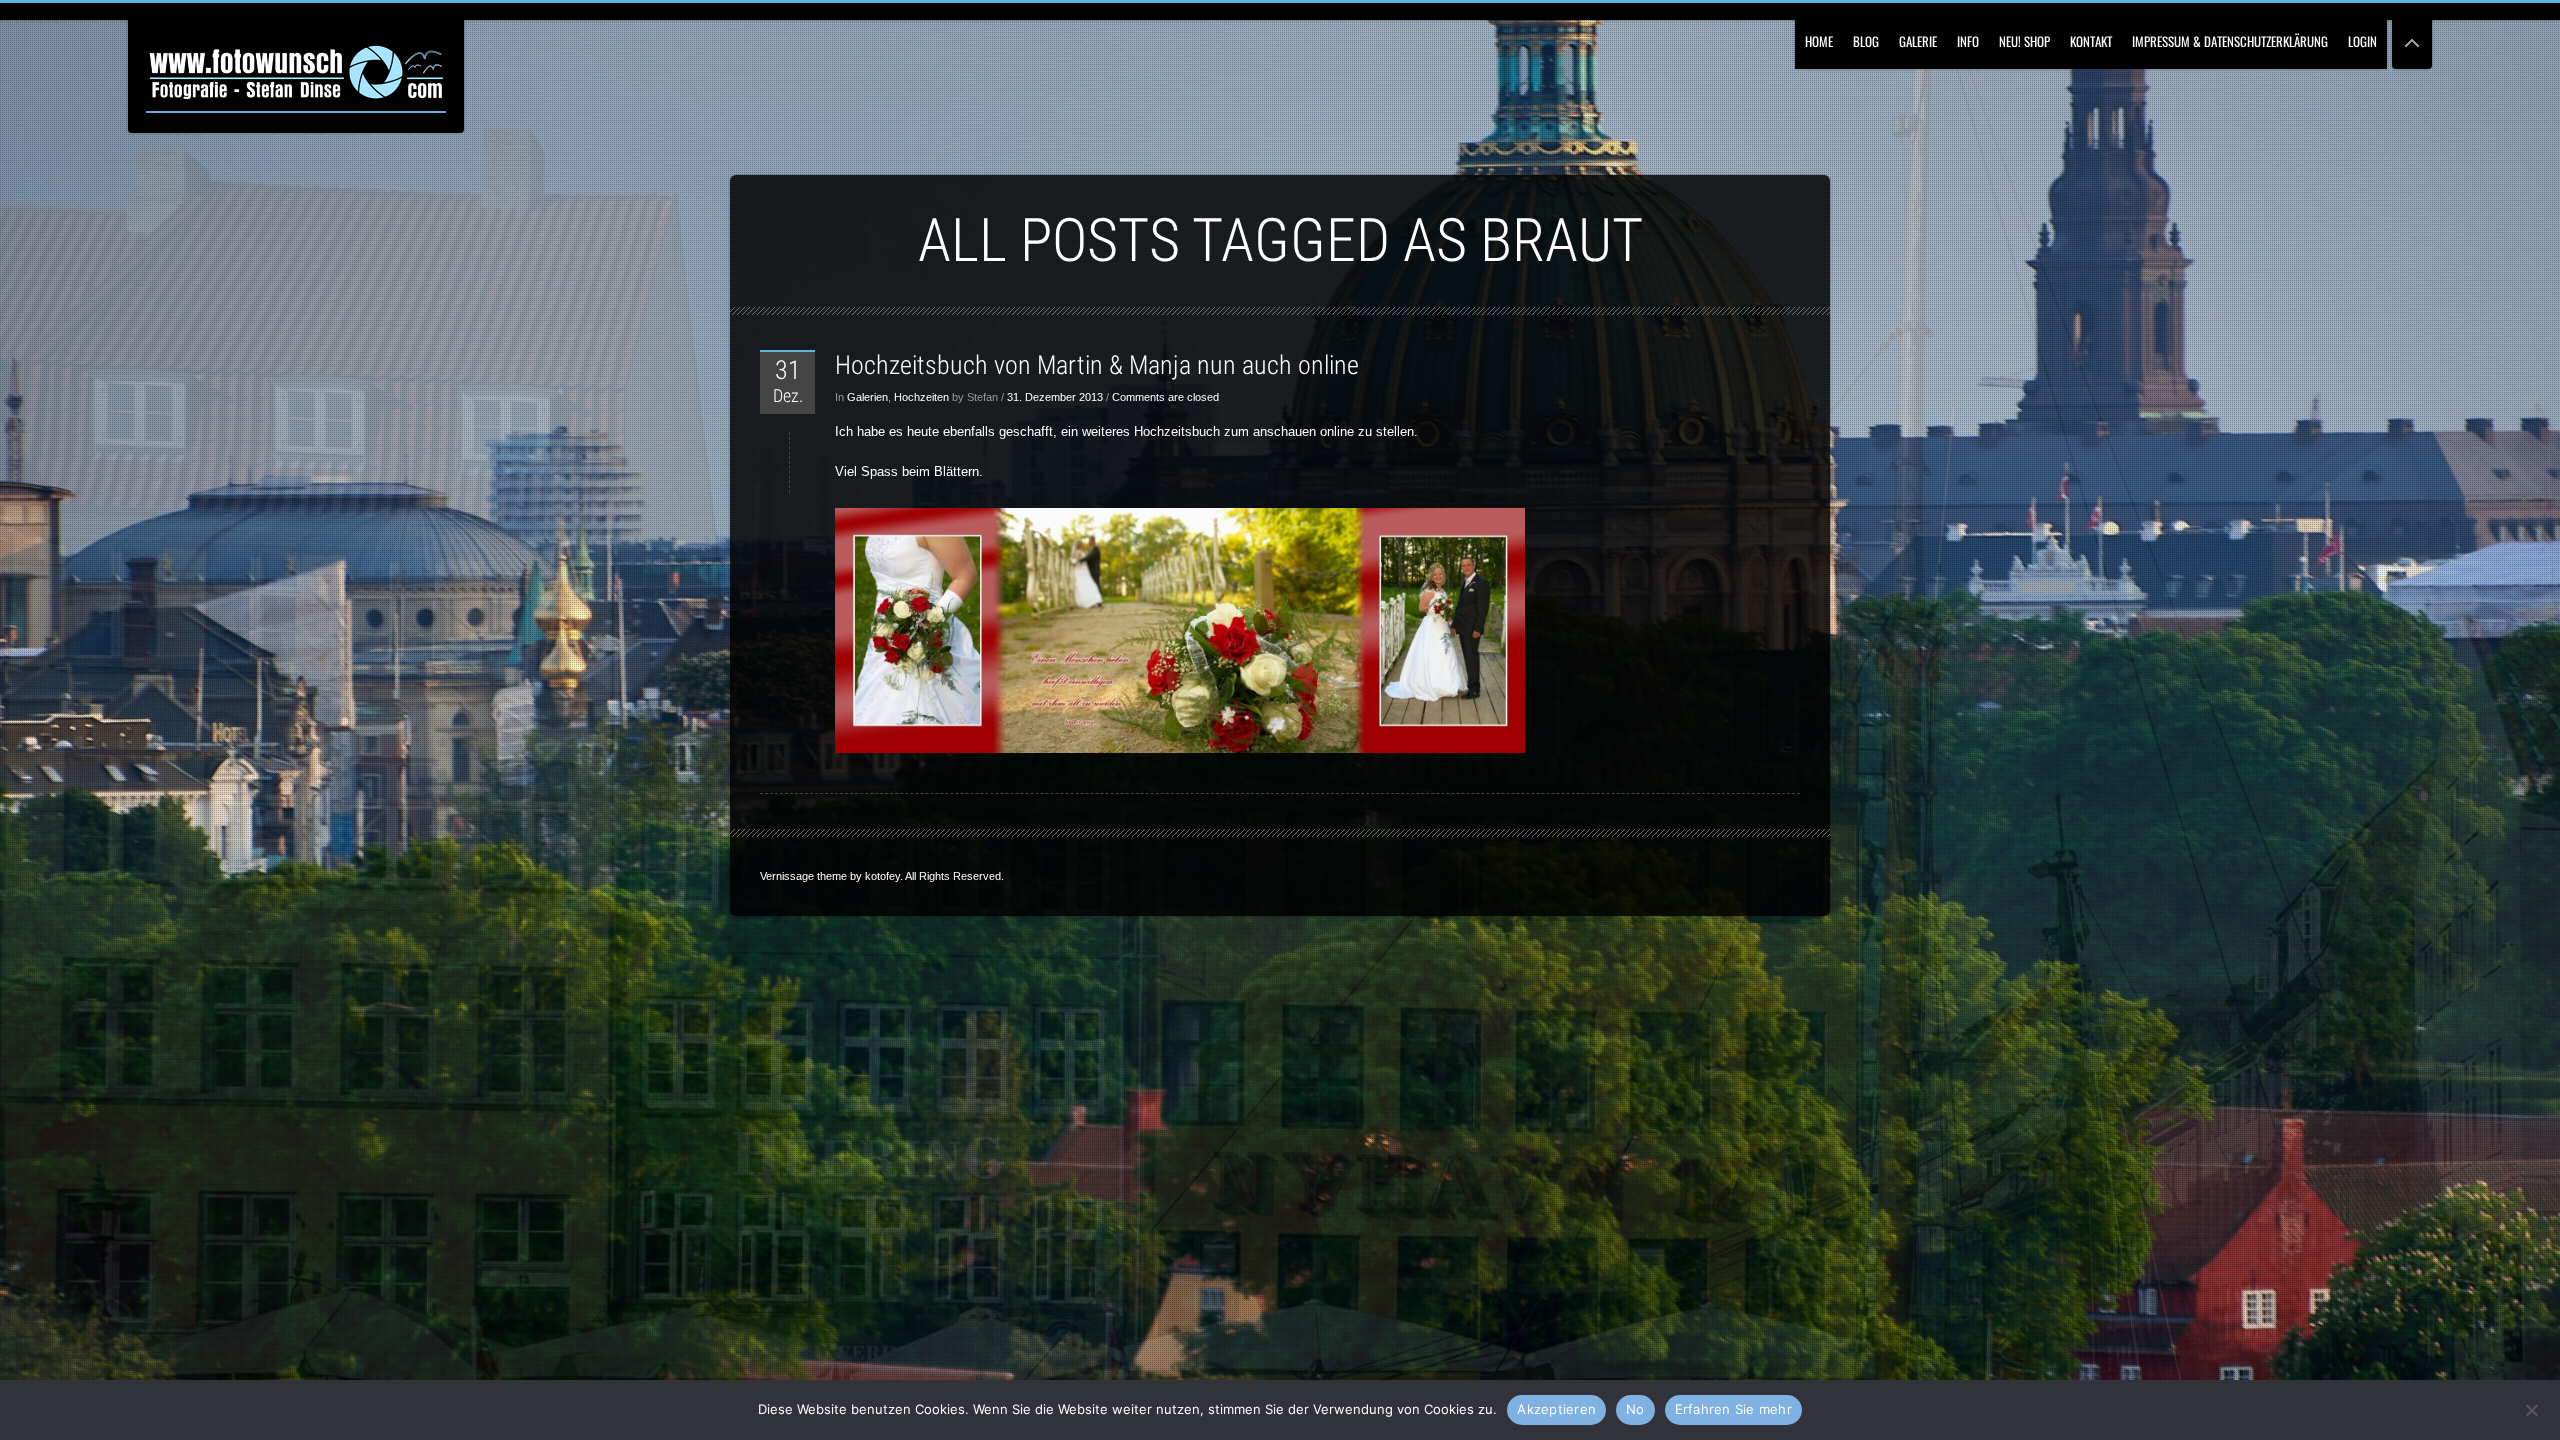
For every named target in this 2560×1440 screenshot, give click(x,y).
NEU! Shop (2024, 41)
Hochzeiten (921, 397)
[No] (2531, 1408)
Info (1968, 41)
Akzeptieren (1556, 1409)
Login (2362, 41)
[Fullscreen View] (2412, 34)
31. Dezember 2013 (1055, 397)
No (1635, 1409)
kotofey (882, 876)
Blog (1866, 41)
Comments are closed (1165, 397)
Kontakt (2091, 41)
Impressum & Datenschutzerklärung (2230, 41)
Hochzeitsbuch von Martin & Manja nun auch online (1097, 365)
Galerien (867, 397)
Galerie (1918, 41)
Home (1819, 41)
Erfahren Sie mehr (1733, 1409)
